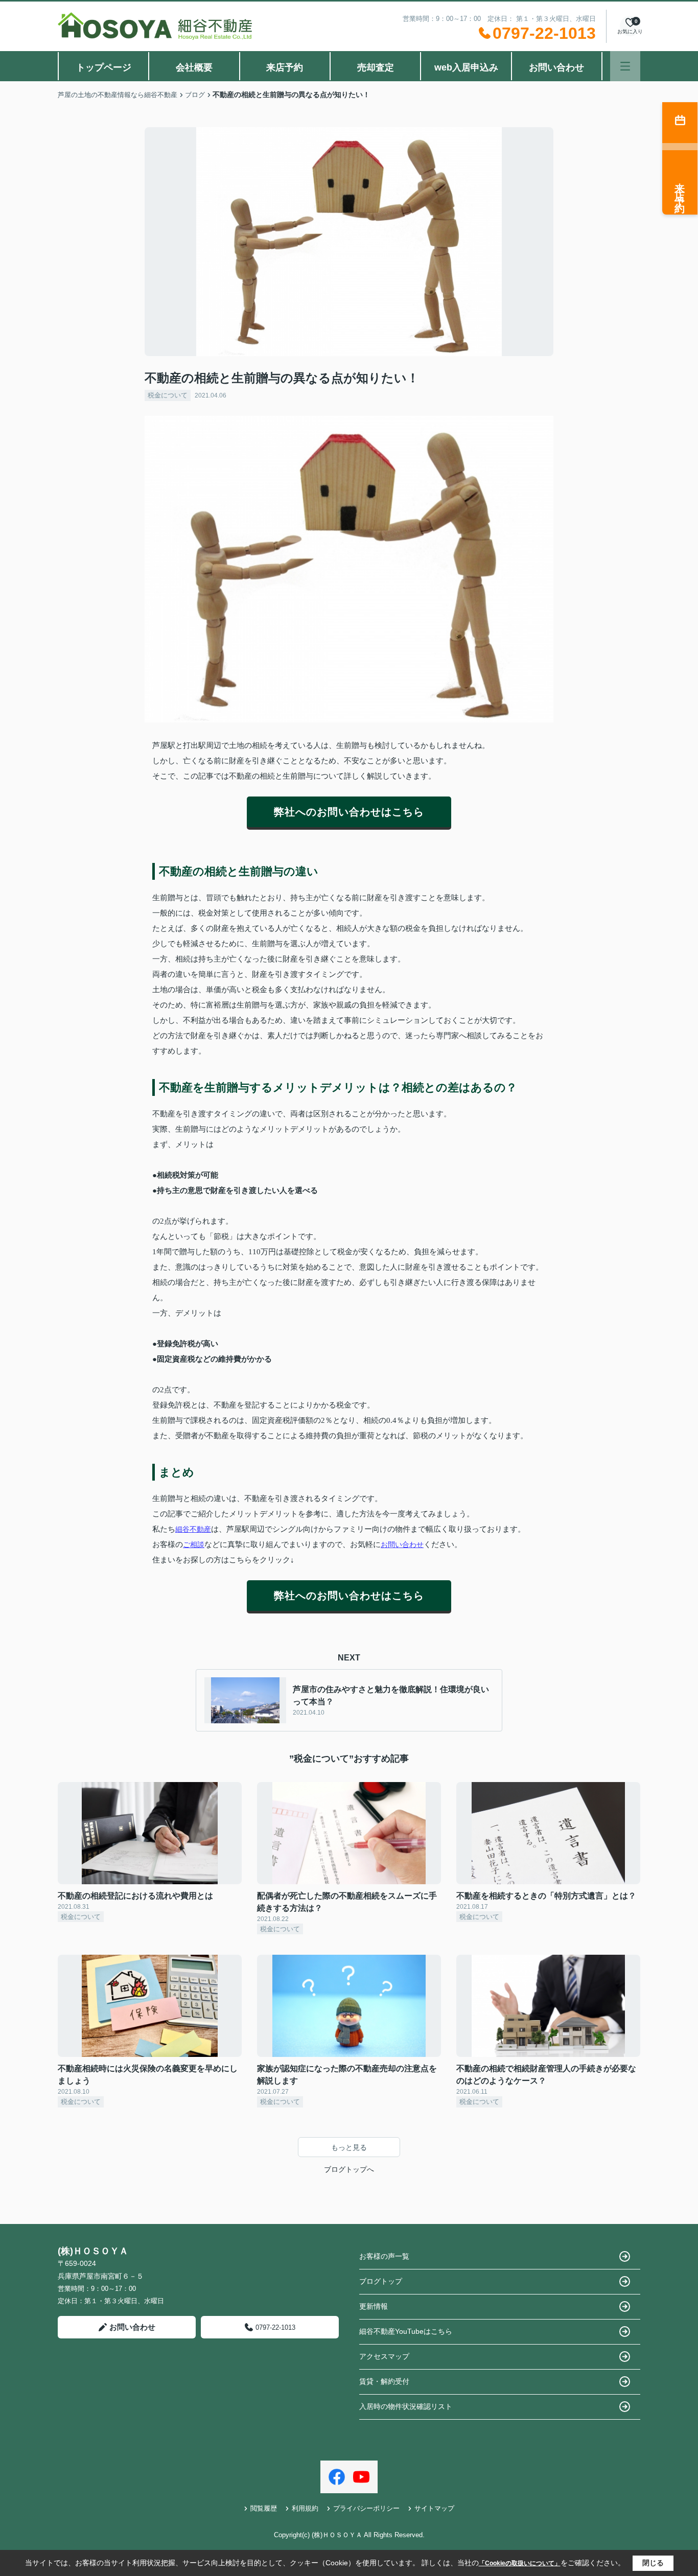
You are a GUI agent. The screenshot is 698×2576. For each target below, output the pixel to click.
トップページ (104, 67)
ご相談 (194, 1544)
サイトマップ (434, 2508)
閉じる (653, 2563)
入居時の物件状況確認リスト (406, 2406)
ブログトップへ (349, 2169)
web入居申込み (466, 67)
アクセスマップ (384, 2356)
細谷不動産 (193, 1529)
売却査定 (376, 67)
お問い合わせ (556, 67)
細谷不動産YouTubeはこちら (406, 2331)
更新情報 (374, 2306)
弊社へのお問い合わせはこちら (349, 812)
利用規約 (305, 2508)
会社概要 (194, 67)
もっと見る (349, 2147)
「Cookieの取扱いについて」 (520, 2563)
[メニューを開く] (625, 66)
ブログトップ (381, 2281)
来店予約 (285, 67)
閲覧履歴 (264, 2508)
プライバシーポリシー (366, 2508)
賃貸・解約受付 (384, 2381)
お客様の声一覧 (384, 2256)
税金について (168, 395)
